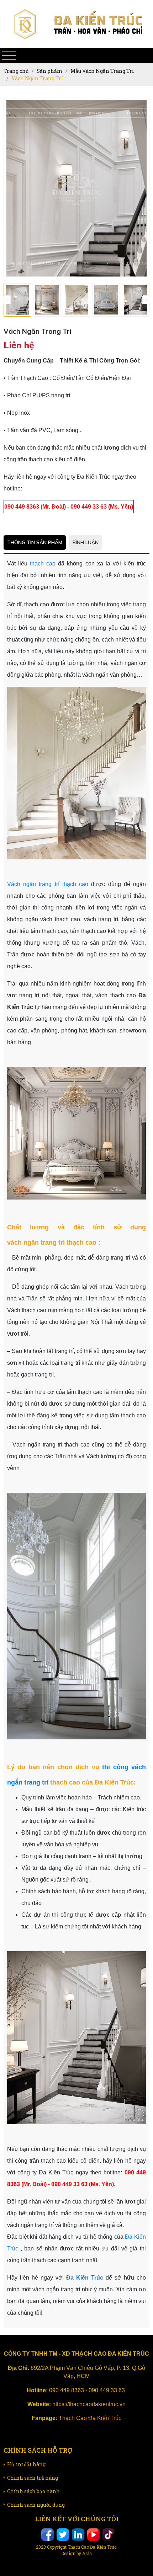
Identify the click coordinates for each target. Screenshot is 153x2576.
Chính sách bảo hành (33, 2498)
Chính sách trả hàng (33, 2485)
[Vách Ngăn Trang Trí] (17, 300)
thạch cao (41, 571)
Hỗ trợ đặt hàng (26, 2471)
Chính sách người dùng (36, 2512)
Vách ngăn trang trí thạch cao (48, 891)
